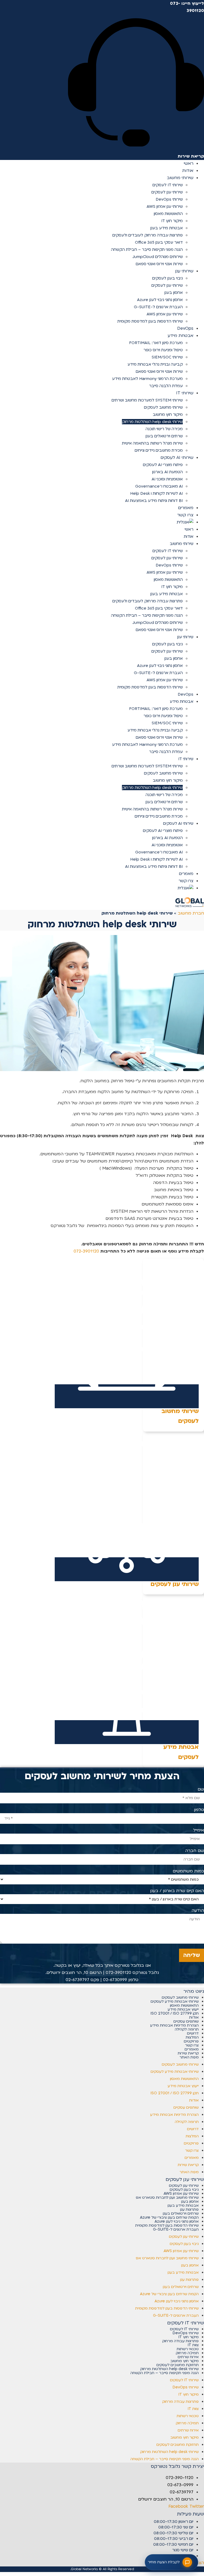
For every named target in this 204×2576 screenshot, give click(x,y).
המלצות (192, 2037)
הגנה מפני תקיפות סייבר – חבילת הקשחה (147, 249)
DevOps (186, 694)
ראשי (189, 529)
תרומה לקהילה (187, 2029)
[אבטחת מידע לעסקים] (127, 1732)
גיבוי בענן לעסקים (167, 278)
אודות (189, 536)
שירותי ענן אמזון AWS (165, 206)
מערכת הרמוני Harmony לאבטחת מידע (147, 379)
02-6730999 (115, 1980)
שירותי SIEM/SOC (167, 357)
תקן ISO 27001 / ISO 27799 (175, 2013)
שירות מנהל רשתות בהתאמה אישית (152, 443)
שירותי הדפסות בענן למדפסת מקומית (150, 321)
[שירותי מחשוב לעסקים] (127, 1396)
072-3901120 (86, 1251)
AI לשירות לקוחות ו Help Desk (156, 493)
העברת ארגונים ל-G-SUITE (158, 307)
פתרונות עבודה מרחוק (180, 2341)
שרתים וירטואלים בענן (164, 436)
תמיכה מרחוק (187, 2353)
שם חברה (195, 1851)
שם (201, 1789)
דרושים (193, 2033)
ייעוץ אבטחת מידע (183, 2009)
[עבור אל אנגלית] (185, 522)
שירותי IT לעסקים (168, 185)
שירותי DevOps (169, 199)
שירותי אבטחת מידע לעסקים (175, 2001)
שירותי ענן (184, 271)
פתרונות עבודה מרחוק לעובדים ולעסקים (148, 235)
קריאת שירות (188, 2053)
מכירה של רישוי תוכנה (164, 429)
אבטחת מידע (180, 336)
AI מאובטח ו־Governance (159, 486)
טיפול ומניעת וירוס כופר (163, 350)
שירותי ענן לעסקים (167, 192)
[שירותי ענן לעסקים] (127, 1569)
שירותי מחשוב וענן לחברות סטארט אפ (167, 2198)
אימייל (199, 1830)
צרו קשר (186, 881)
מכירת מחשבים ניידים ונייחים (159, 450)
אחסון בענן (174, 293)
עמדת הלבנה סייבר (166, 386)
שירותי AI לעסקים (177, 458)
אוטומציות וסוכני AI (167, 479)
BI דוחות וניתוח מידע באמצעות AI (154, 501)
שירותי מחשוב (180, 178)
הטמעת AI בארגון (167, 472)
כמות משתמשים (188, 1871)
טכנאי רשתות (188, 2349)
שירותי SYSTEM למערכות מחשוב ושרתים (147, 400)
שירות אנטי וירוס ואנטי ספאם (159, 264)
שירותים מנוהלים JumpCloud (158, 257)
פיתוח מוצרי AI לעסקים (163, 465)
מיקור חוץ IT (172, 221)
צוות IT (193, 2345)
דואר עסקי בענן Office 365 (159, 242)
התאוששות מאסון (168, 214)
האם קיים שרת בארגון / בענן (177, 1891)
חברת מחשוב (191, 913)
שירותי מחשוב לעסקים (163, 407)
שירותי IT (185, 393)
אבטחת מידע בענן (167, 228)
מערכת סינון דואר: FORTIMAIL (156, 343)
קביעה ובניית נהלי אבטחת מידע (155, 364)
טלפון (199, 1810)
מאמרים (186, 874)
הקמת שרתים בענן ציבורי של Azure (169, 2217)
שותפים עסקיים (186, 2021)
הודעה (198, 1910)
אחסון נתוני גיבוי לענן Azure (160, 300)
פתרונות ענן (189, 2209)
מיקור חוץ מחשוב (168, 414)
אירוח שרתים (188, 2357)
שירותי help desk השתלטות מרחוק (152, 422)
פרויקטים (191, 2041)
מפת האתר (189, 2057)
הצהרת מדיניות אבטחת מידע (174, 2025)
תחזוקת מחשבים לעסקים (178, 2365)
